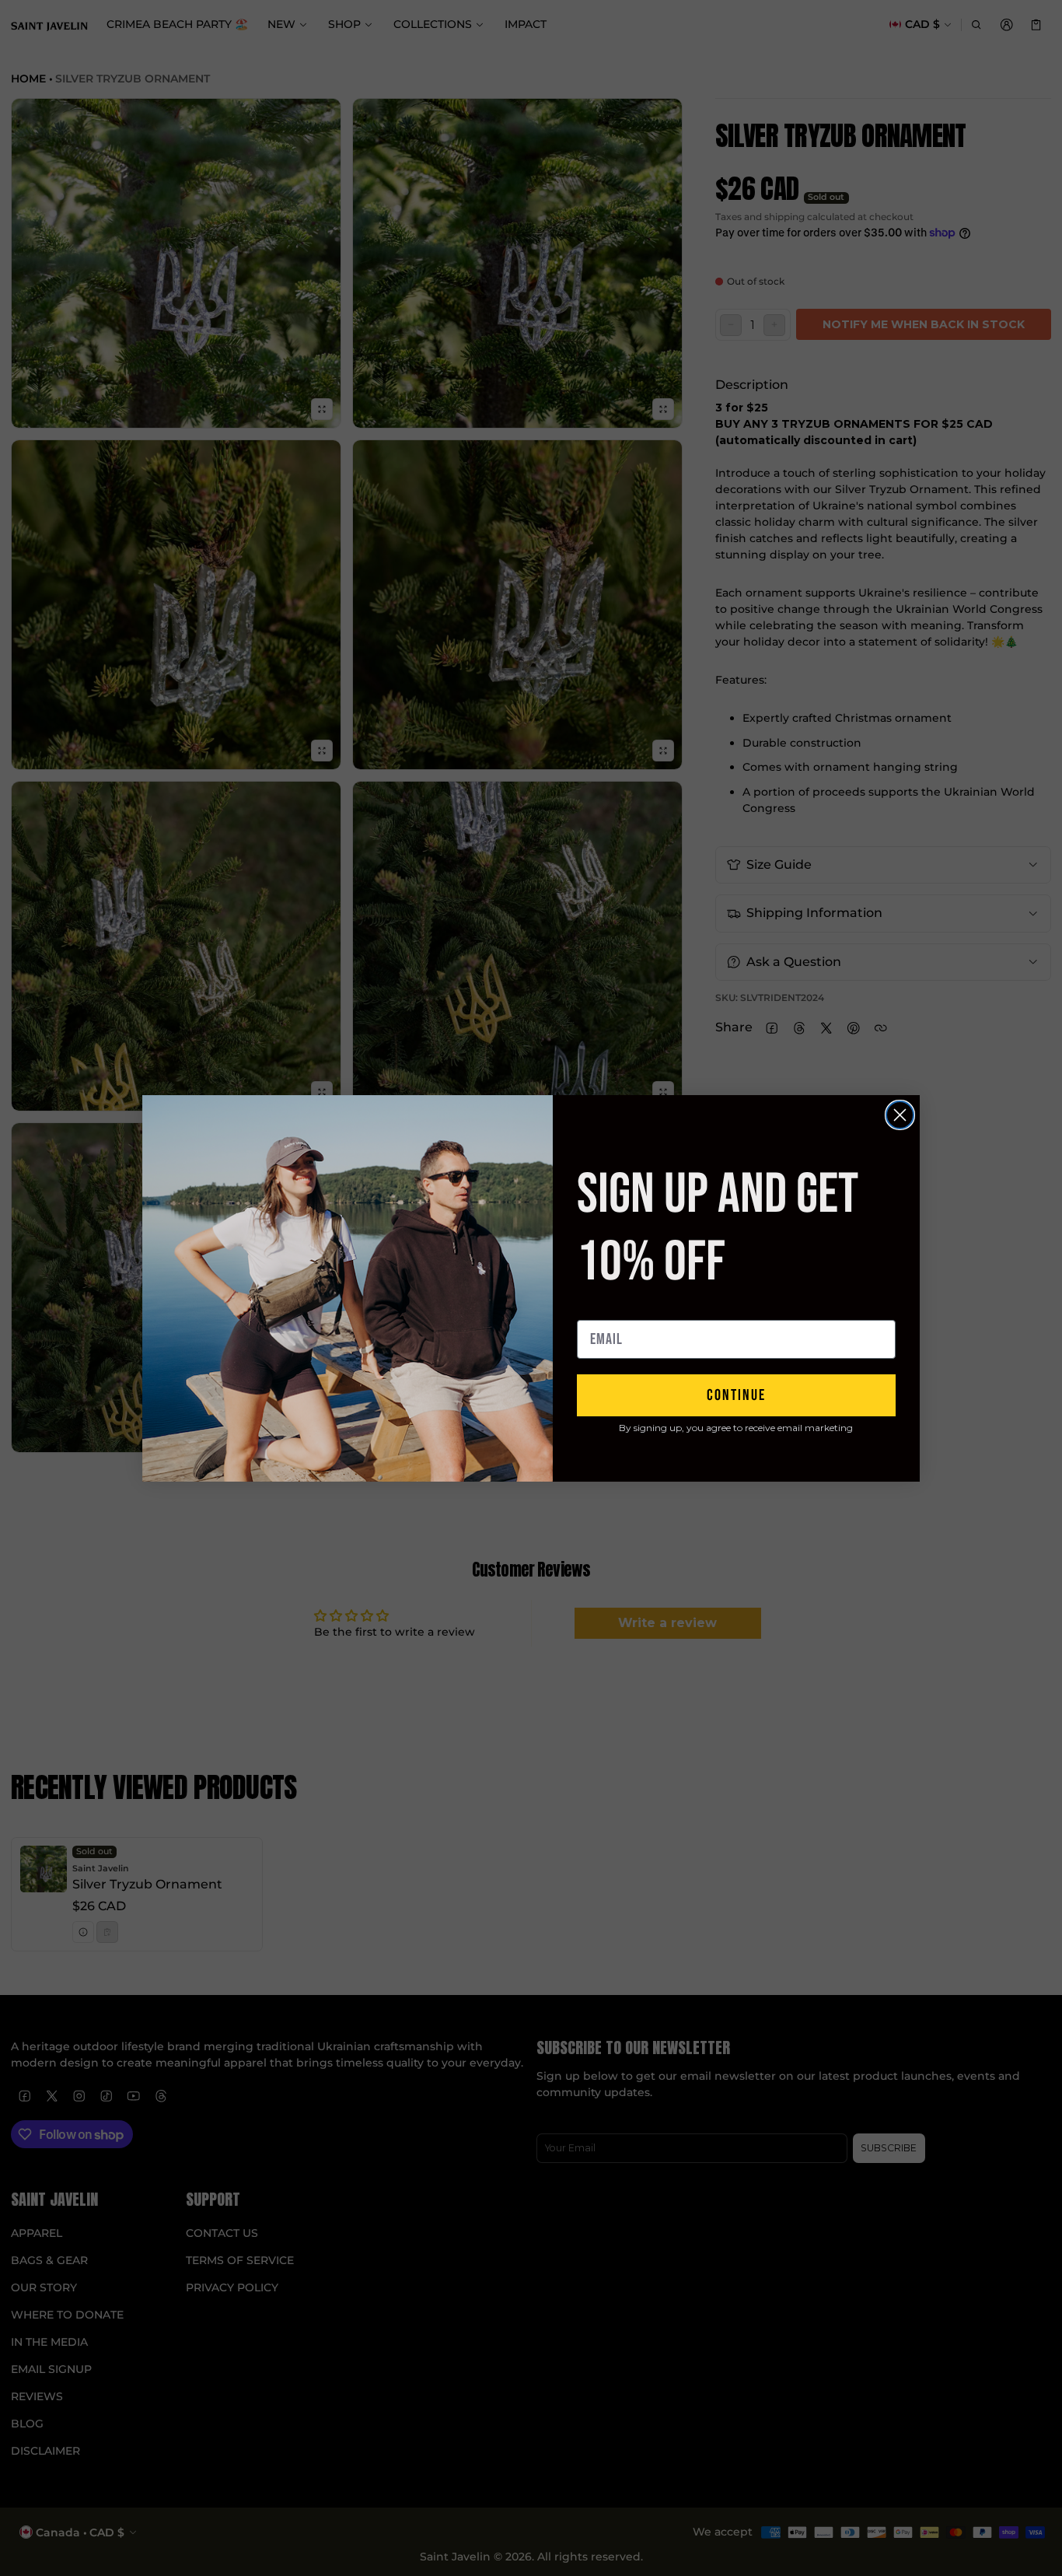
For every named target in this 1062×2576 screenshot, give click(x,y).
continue (736, 1395)
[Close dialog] (900, 1115)
